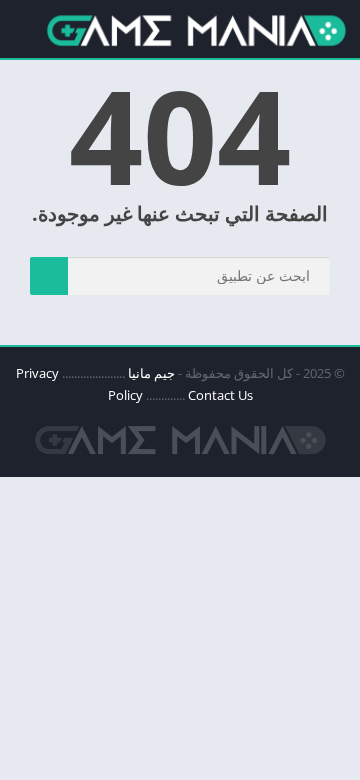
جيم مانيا (151, 373)
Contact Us (220, 395)
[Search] (49, 276)
